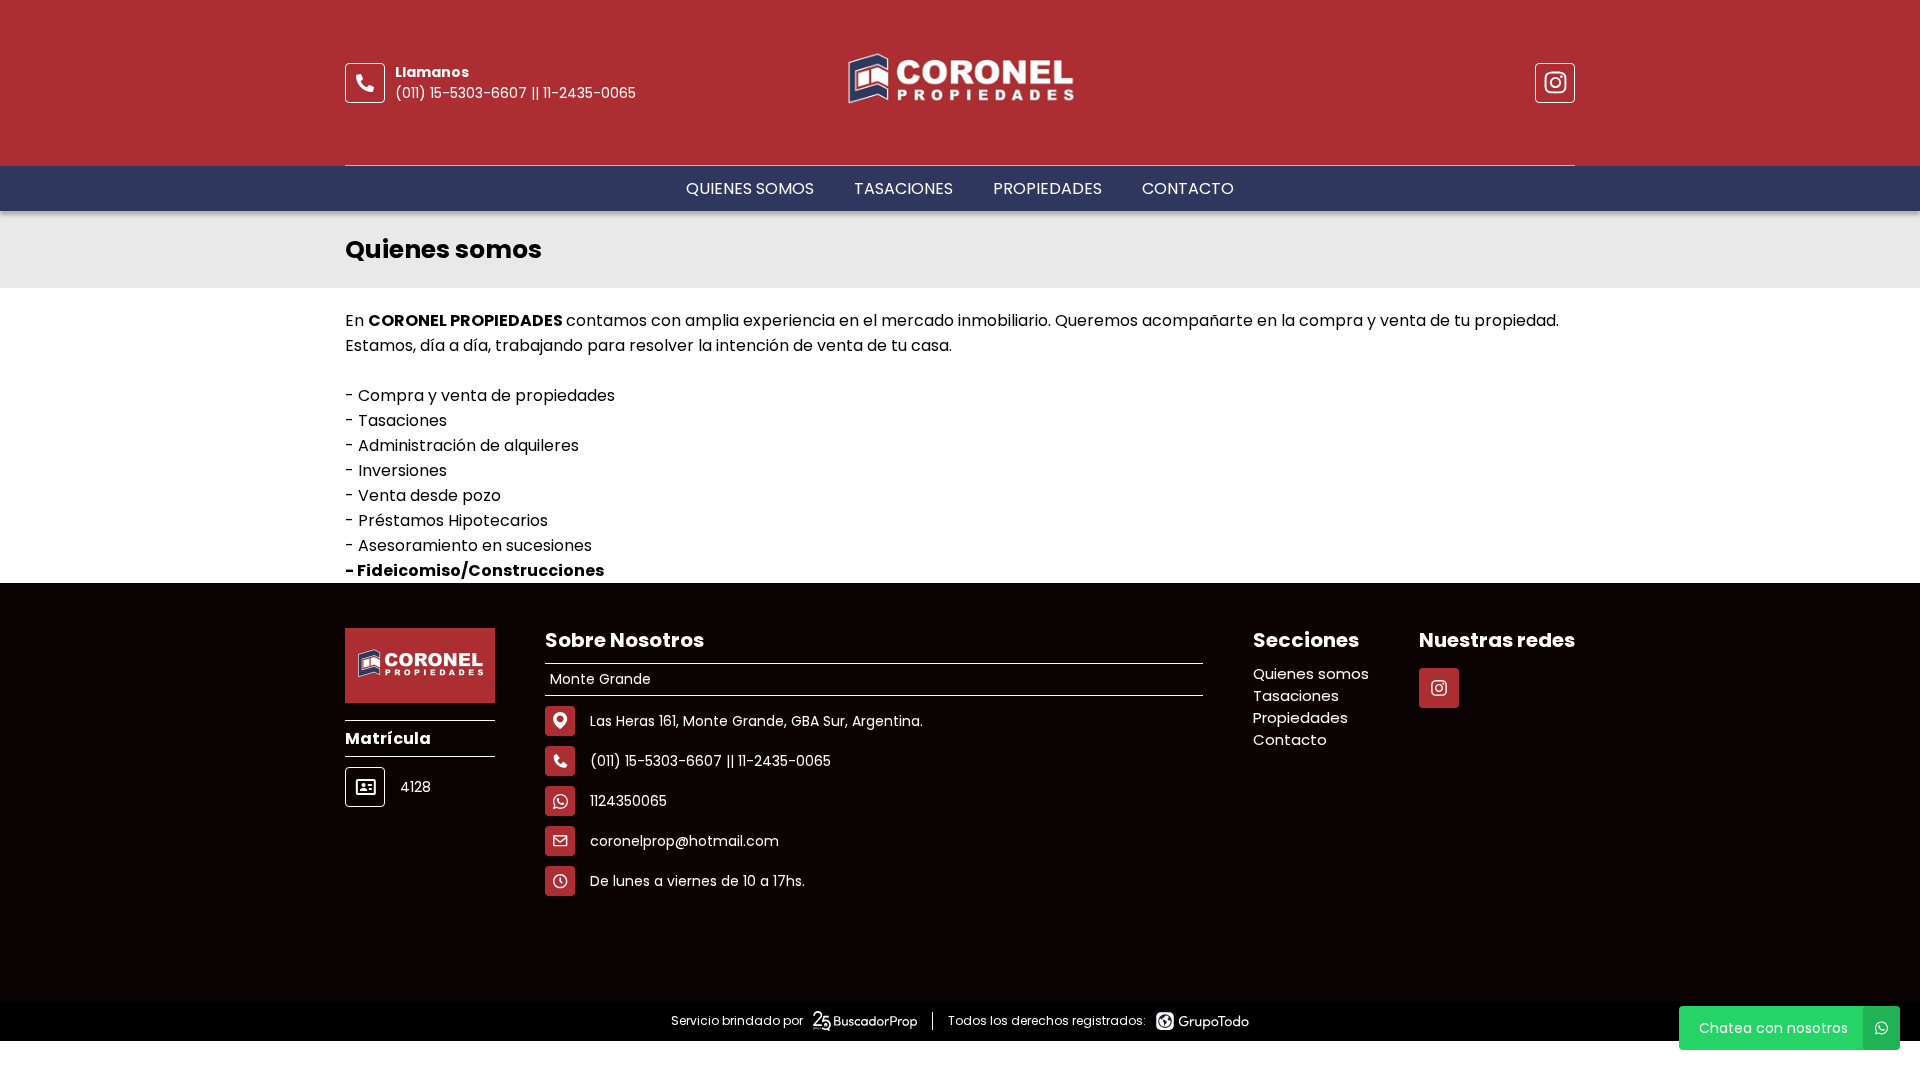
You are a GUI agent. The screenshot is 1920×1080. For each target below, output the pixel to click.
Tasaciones (903, 188)
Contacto (1188, 188)
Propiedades (1047, 188)
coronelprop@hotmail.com (684, 841)
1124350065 (628, 801)
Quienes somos (750, 188)
